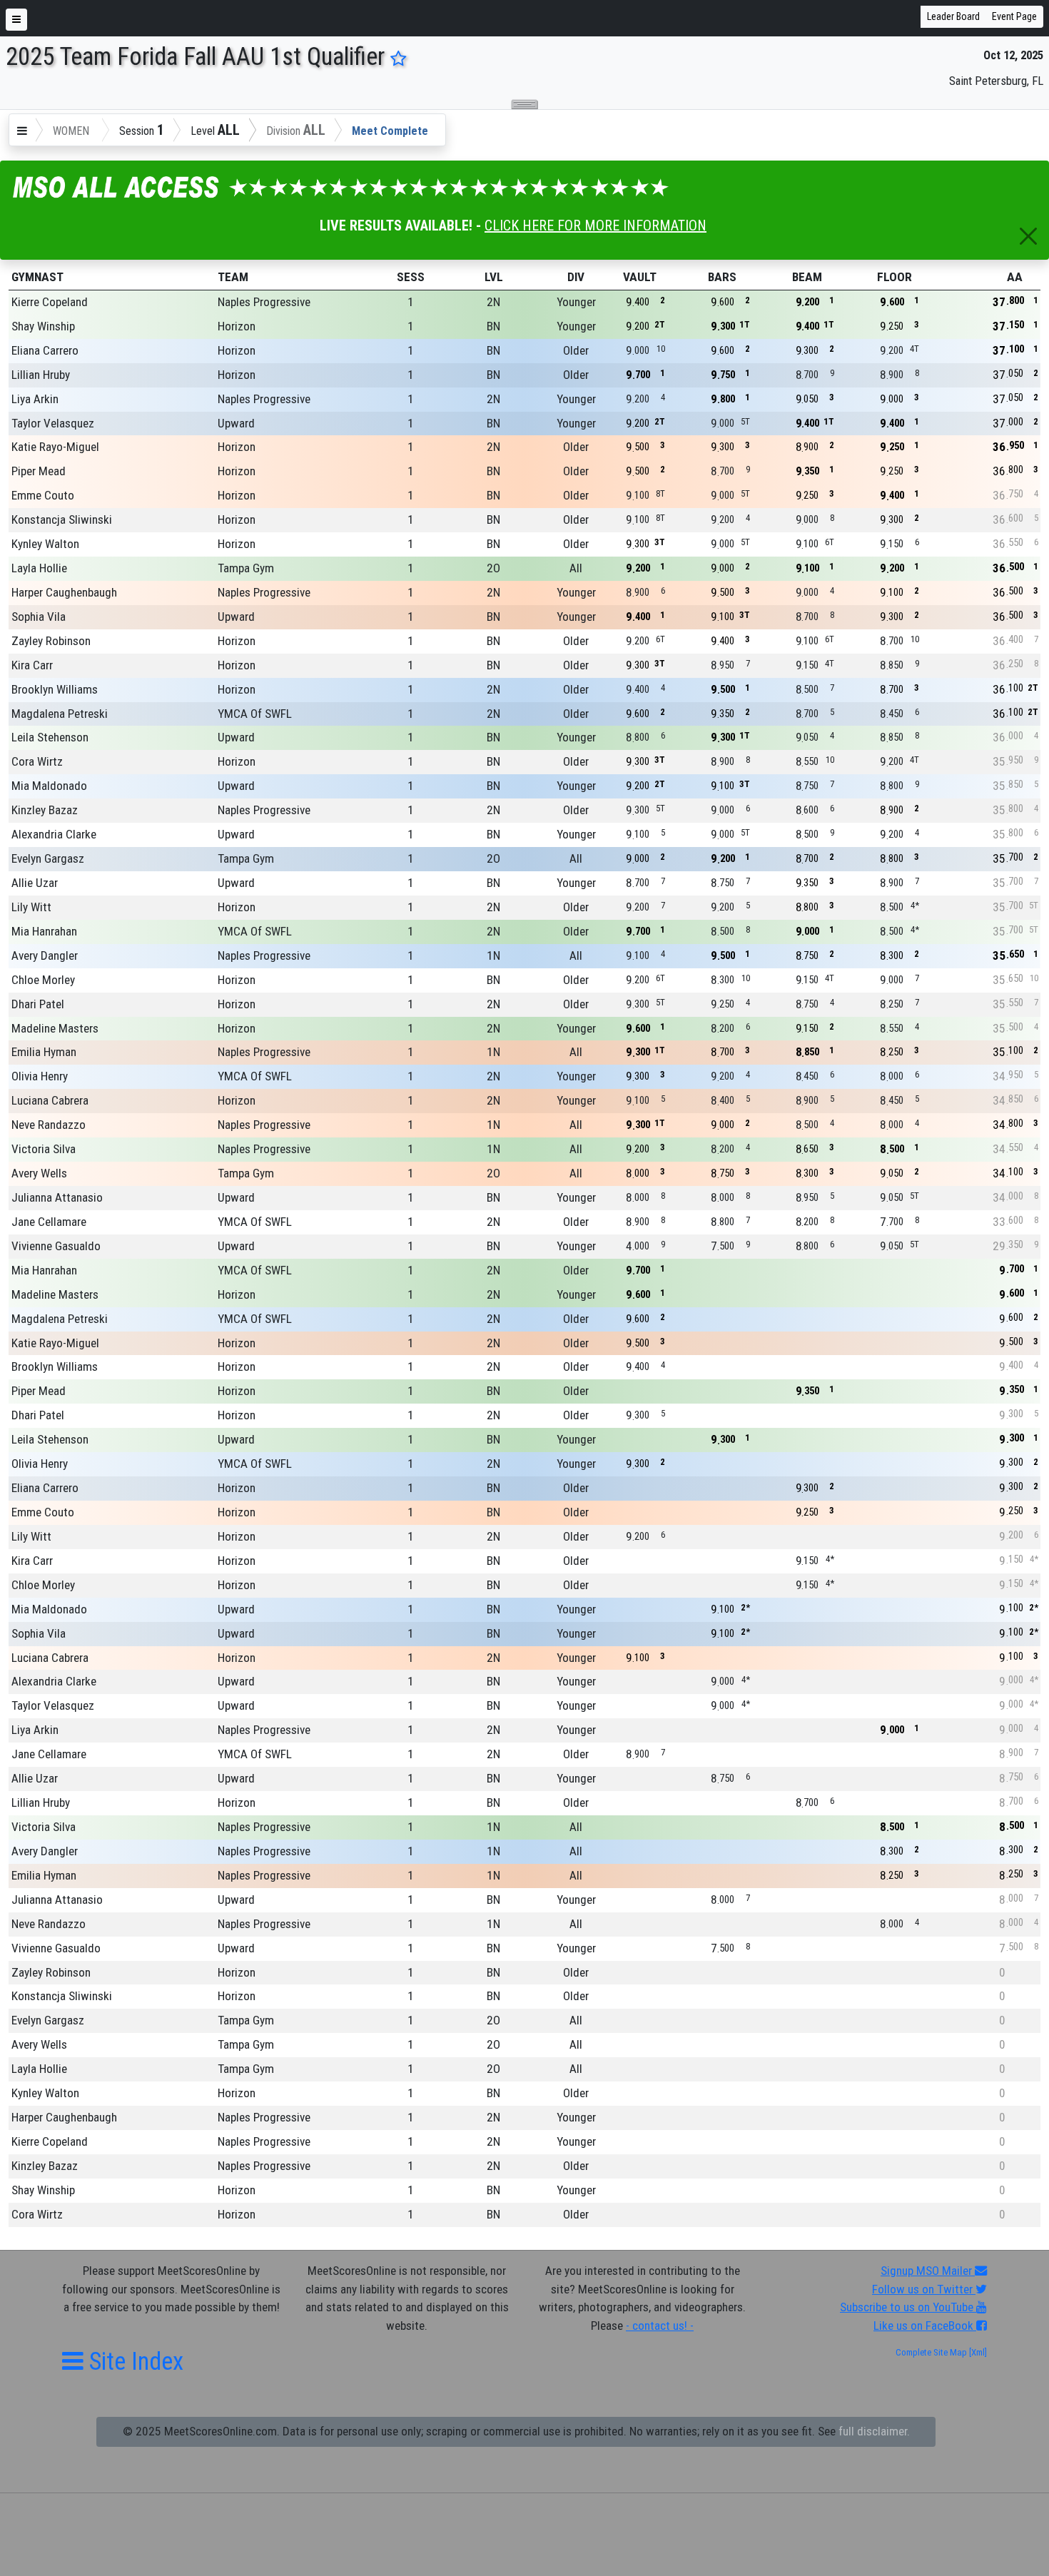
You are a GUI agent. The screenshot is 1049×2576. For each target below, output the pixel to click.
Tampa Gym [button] (246, 568)
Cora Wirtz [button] (37, 761)
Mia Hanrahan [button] (44, 931)
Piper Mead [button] (39, 471)
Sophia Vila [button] (39, 617)
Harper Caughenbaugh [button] (64, 592)
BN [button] (493, 326)
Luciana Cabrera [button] (50, 1100)
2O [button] (493, 568)
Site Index (133, 2361)
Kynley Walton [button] (45, 544)
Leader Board (953, 16)
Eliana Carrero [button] (45, 350)
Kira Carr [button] (32, 665)
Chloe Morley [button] (43, 980)
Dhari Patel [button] (38, 1004)
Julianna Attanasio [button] (57, 1197)
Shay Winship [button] (43, 326)
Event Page (1014, 16)
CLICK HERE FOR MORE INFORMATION (596, 225)
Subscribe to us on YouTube (908, 2307)
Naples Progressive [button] (264, 302)
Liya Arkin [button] (35, 399)
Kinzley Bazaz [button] (45, 810)
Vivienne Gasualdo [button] (56, 1246)
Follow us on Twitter (924, 2289)
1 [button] (411, 302)
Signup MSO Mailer (928, 2271)
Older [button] (576, 350)
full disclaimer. (874, 2431)
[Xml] (977, 2352)
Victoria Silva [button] (44, 1149)
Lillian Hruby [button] (41, 375)
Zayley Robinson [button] (51, 641)
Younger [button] (576, 302)
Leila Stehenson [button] (50, 737)
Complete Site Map (931, 2352)
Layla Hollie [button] (39, 568)
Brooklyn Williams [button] (55, 689)
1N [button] (493, 955)
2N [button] (493, 302)
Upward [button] (236, 423)
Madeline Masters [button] (55, 1028)
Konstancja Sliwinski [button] (62, 519)
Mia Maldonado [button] (49, 786)
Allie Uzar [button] (35, 883)
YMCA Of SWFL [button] (255, 714)
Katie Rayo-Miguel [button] (55, 447)
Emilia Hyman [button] (44, 1052)
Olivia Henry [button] (40, 1076)
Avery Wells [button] (39, 1173)
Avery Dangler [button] (45, 955)
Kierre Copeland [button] (50, 302)
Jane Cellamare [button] (49, 1222)
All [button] (576, 568)
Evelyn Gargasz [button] (48, 858)
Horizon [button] (237, 326)
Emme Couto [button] (43, 495)
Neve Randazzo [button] (49, 1125)
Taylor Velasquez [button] (53, 423)
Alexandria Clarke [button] (54, 834)
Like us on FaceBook (925, 2326)
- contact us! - (660, 2326)
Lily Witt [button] (31, 907)
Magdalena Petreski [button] (60, 714)
